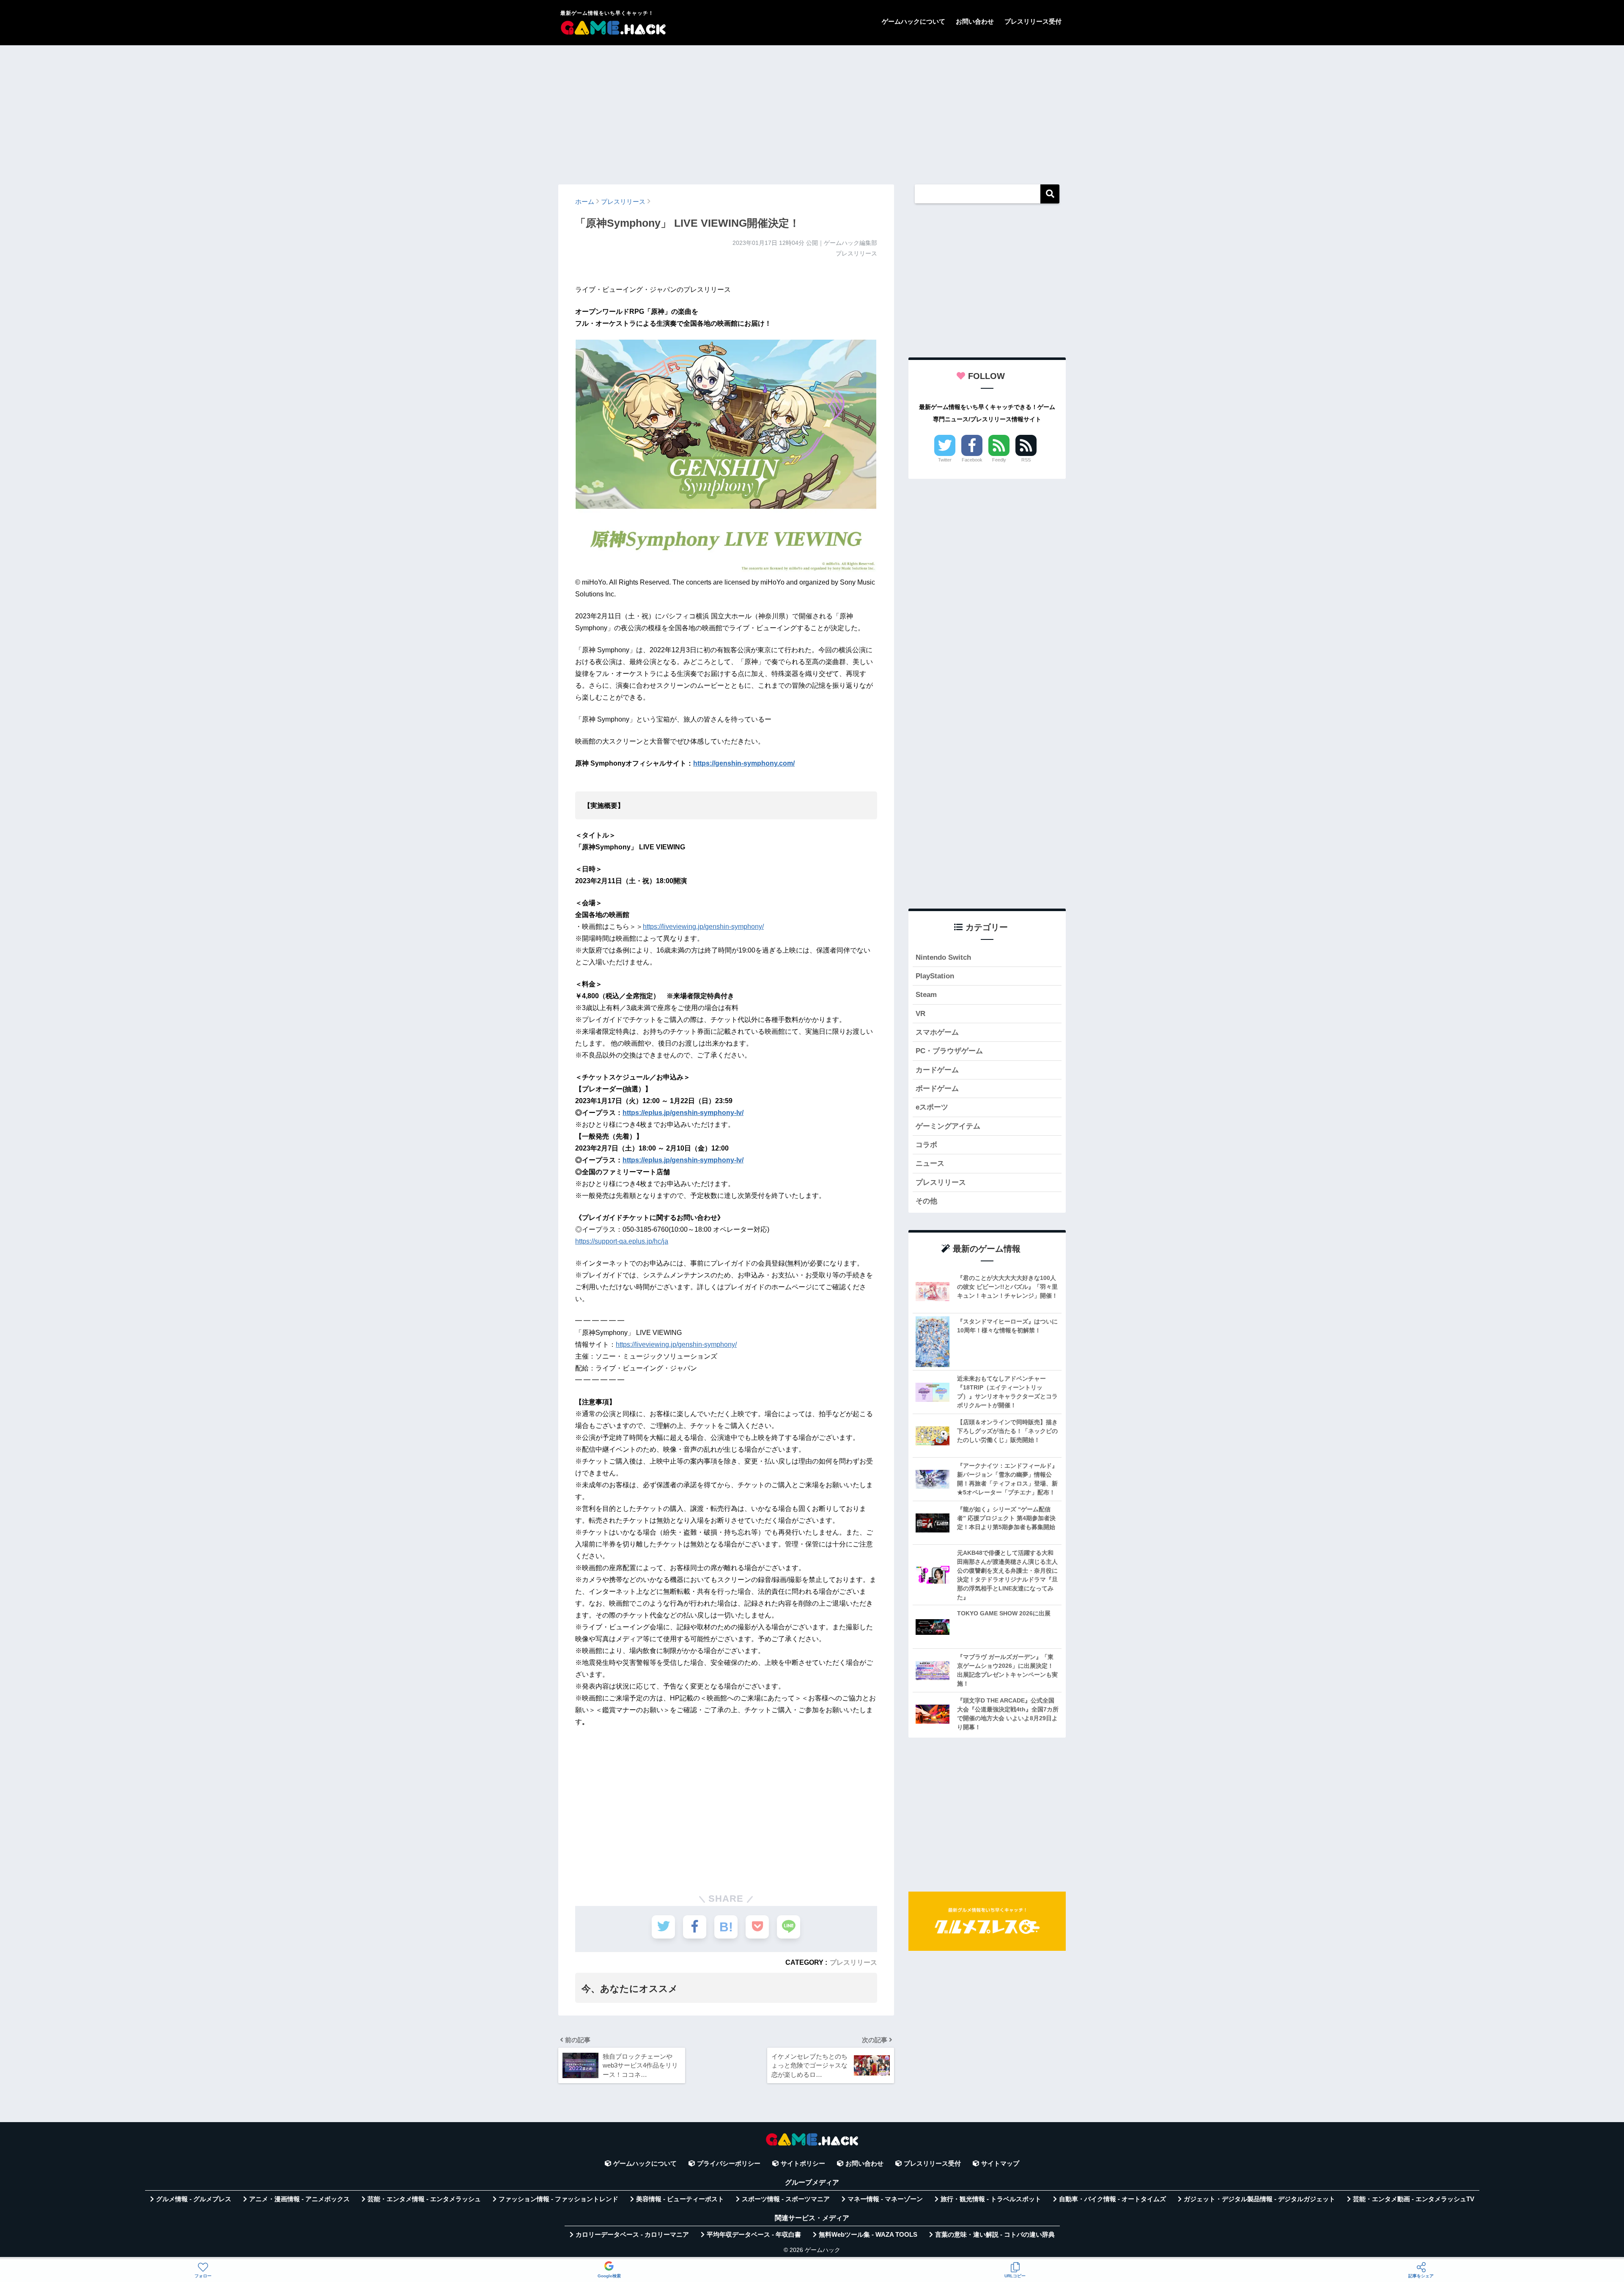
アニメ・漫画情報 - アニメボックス (299, 2199)
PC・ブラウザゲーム (949, 1051)
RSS (1026, 460)
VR (920, 1014)
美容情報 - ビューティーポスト (680, 2199)
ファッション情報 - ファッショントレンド (558, 2199)
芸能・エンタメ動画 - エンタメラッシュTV (1414, 2199)
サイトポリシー (803, 2164)
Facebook (972, 460)
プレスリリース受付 (1033, 21)
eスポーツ (932, 1107)
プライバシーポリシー (729, 2164)
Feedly (999, 460)
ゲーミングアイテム (948, 1126)
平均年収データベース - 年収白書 (754, 2235)
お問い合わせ (975, 21)
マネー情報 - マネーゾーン (885, 2199)
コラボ (926, 1145)
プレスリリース (853, 1962)
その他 (926, 1201)
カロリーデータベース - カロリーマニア (632, 2235)
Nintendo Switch (943, 957)
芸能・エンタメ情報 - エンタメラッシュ (424, 2199)
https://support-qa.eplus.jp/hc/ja (622, 1241)
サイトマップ (1000, 2164)
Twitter (945, 460)
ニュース (930, 1163)
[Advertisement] (812, 111)
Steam (926, 995)
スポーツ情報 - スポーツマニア (786, 2199)
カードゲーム (937, 1070)
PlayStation (935, 976)
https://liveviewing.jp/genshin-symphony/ (703, 927)
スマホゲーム (937, 1032)
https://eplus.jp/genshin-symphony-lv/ (683, 1113)
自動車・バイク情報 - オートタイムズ (1112, 2199)
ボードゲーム (937, 1089)
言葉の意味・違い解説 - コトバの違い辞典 (995, 2235)
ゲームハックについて (913, 21)
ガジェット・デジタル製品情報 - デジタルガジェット (1259, 2199)
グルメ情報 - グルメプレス (194, 2199)
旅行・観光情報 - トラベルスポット (991, 2199)
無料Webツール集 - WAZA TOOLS (868, 2235)
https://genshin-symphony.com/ (744, 763)
